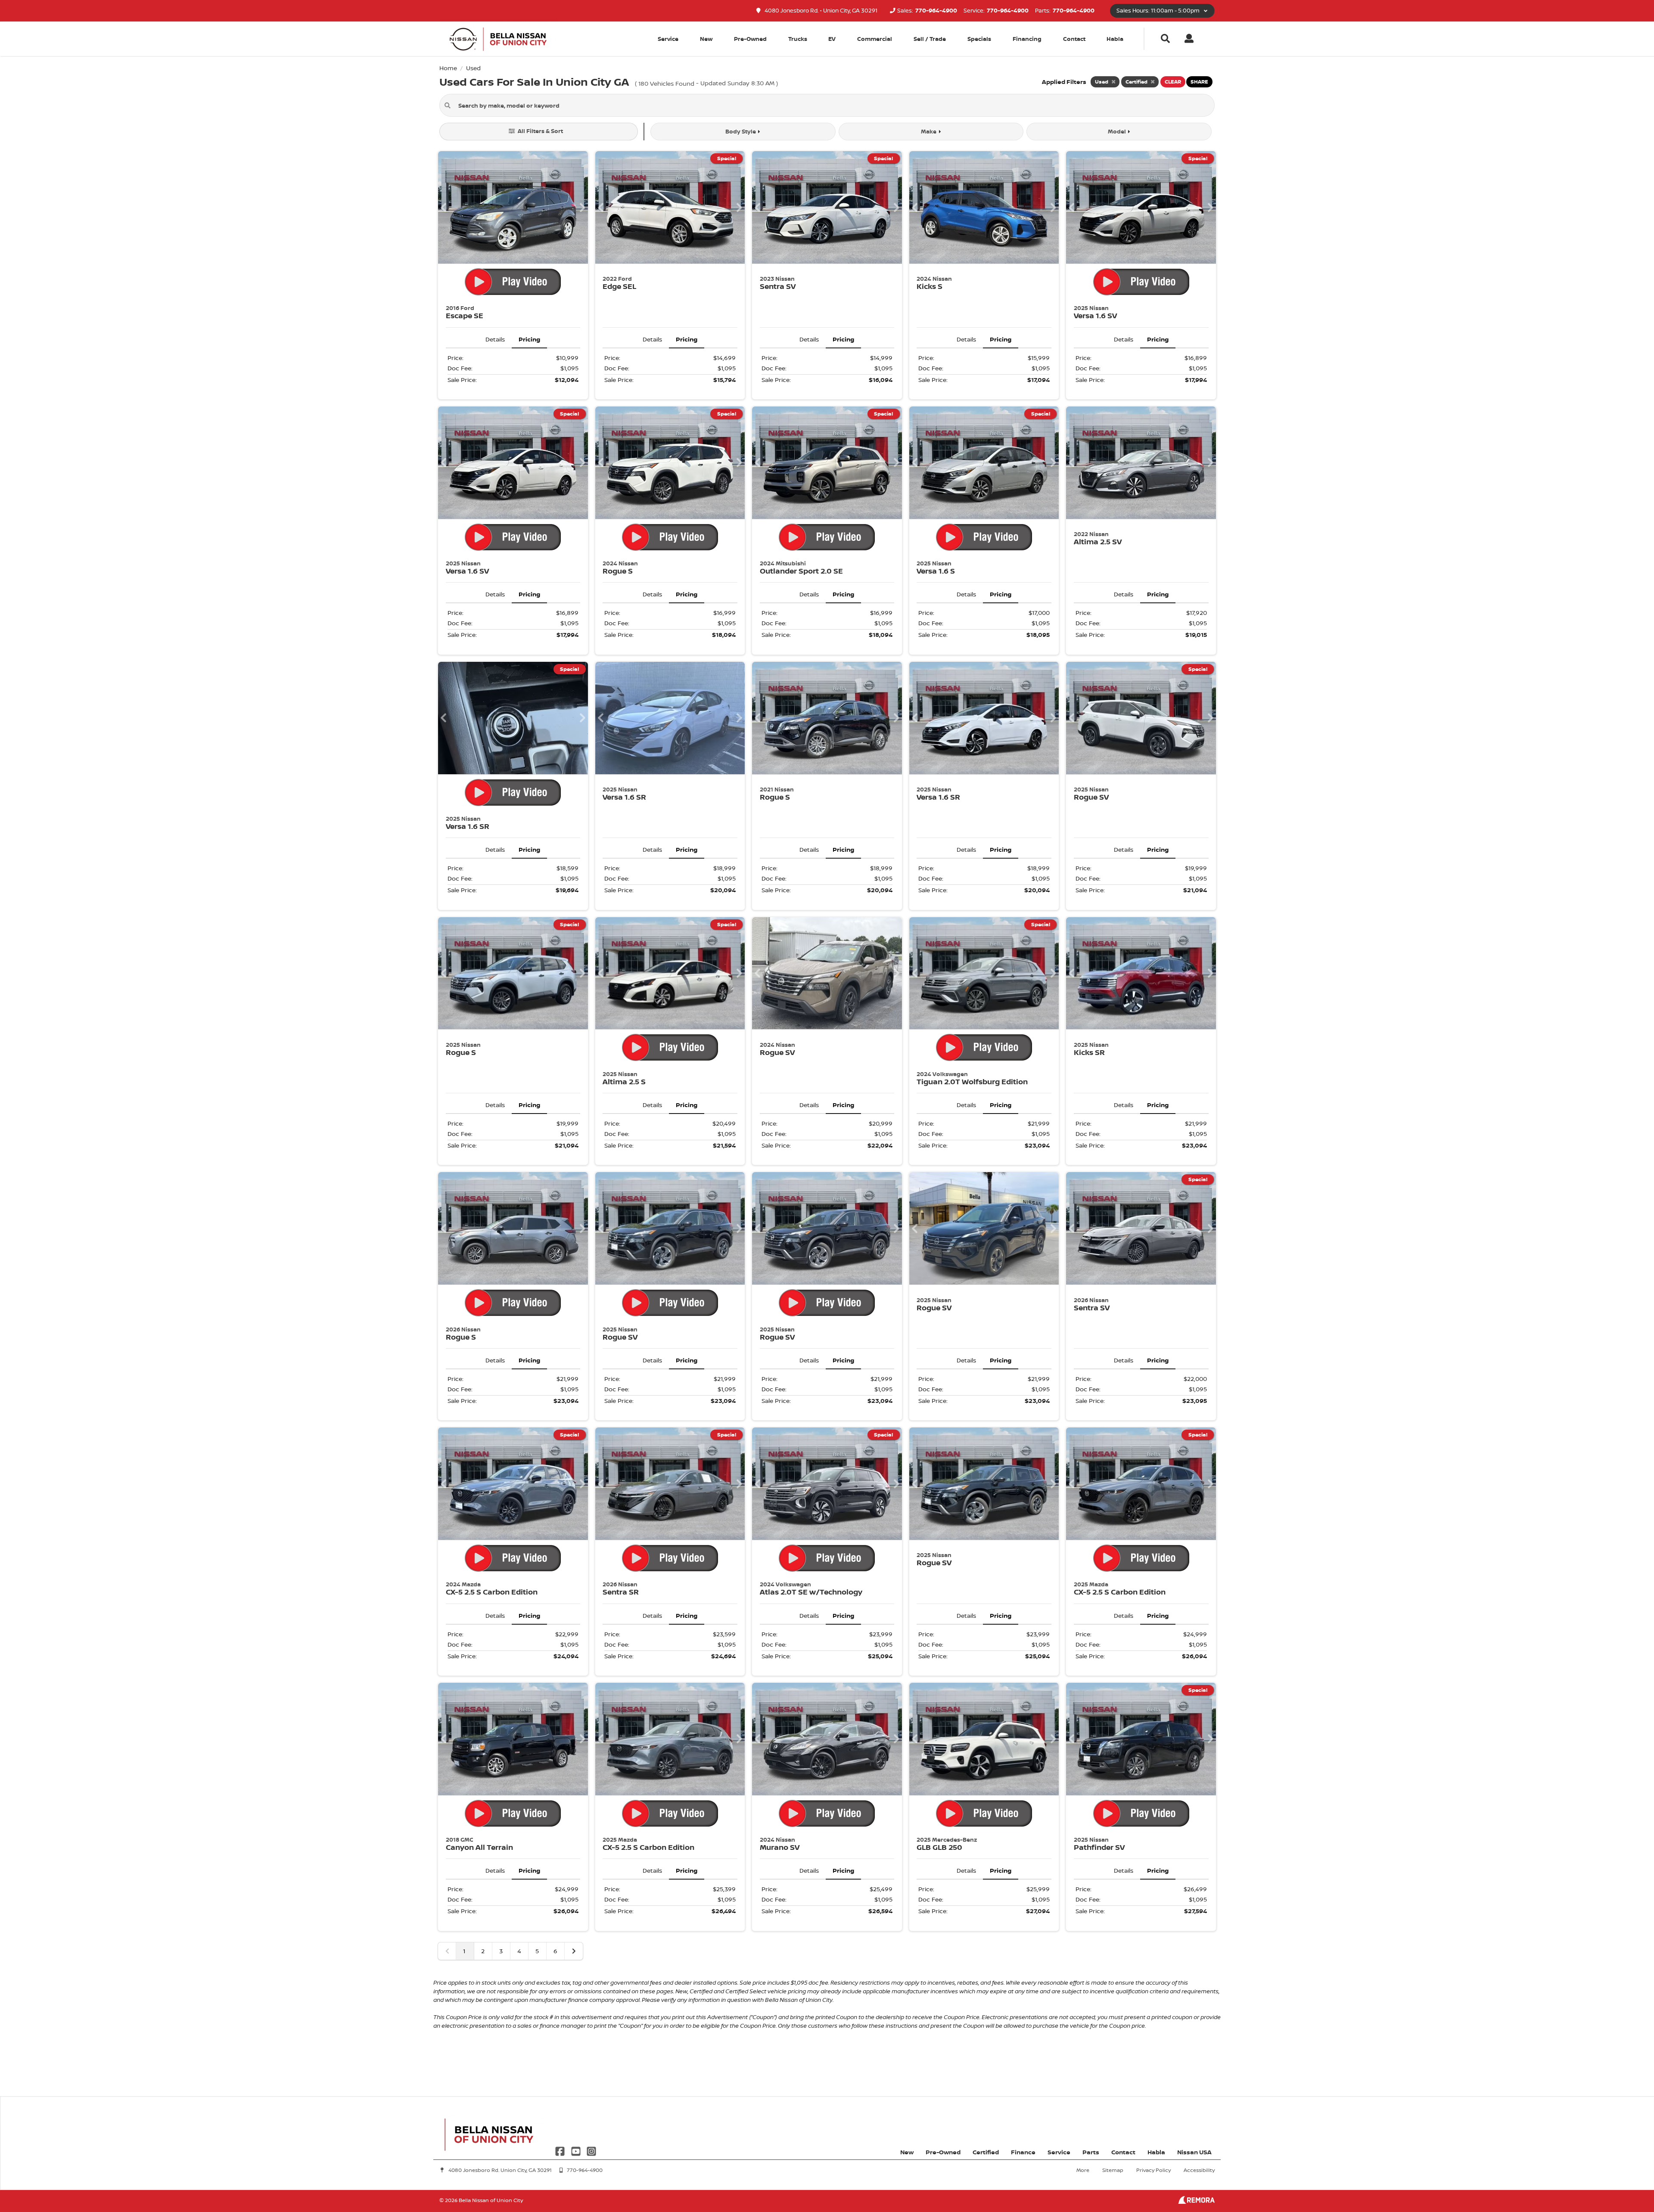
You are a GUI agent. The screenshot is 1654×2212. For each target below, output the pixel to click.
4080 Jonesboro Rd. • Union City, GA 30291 (820, 11)
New (706, 39)
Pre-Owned (750, 39)
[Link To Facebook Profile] (561, 2151)
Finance (1023, 2152)
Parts (1091, 2152)
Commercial (875, 39)
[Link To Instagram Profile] (591, 2151)
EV (832, 39)
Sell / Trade (930, 39)
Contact (1074, 39)
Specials (979, 39)
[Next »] (574, 1951)
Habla (1115, 39)
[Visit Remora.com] (1196, 2201)
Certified (986, 2152)
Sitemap (1113, 2170)
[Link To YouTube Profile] (576, 2151)
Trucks (798, 39)
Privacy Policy (1153, 2170)
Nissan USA (1194, 2152)
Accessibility (1199, 2170)
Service (1059, 2152)
